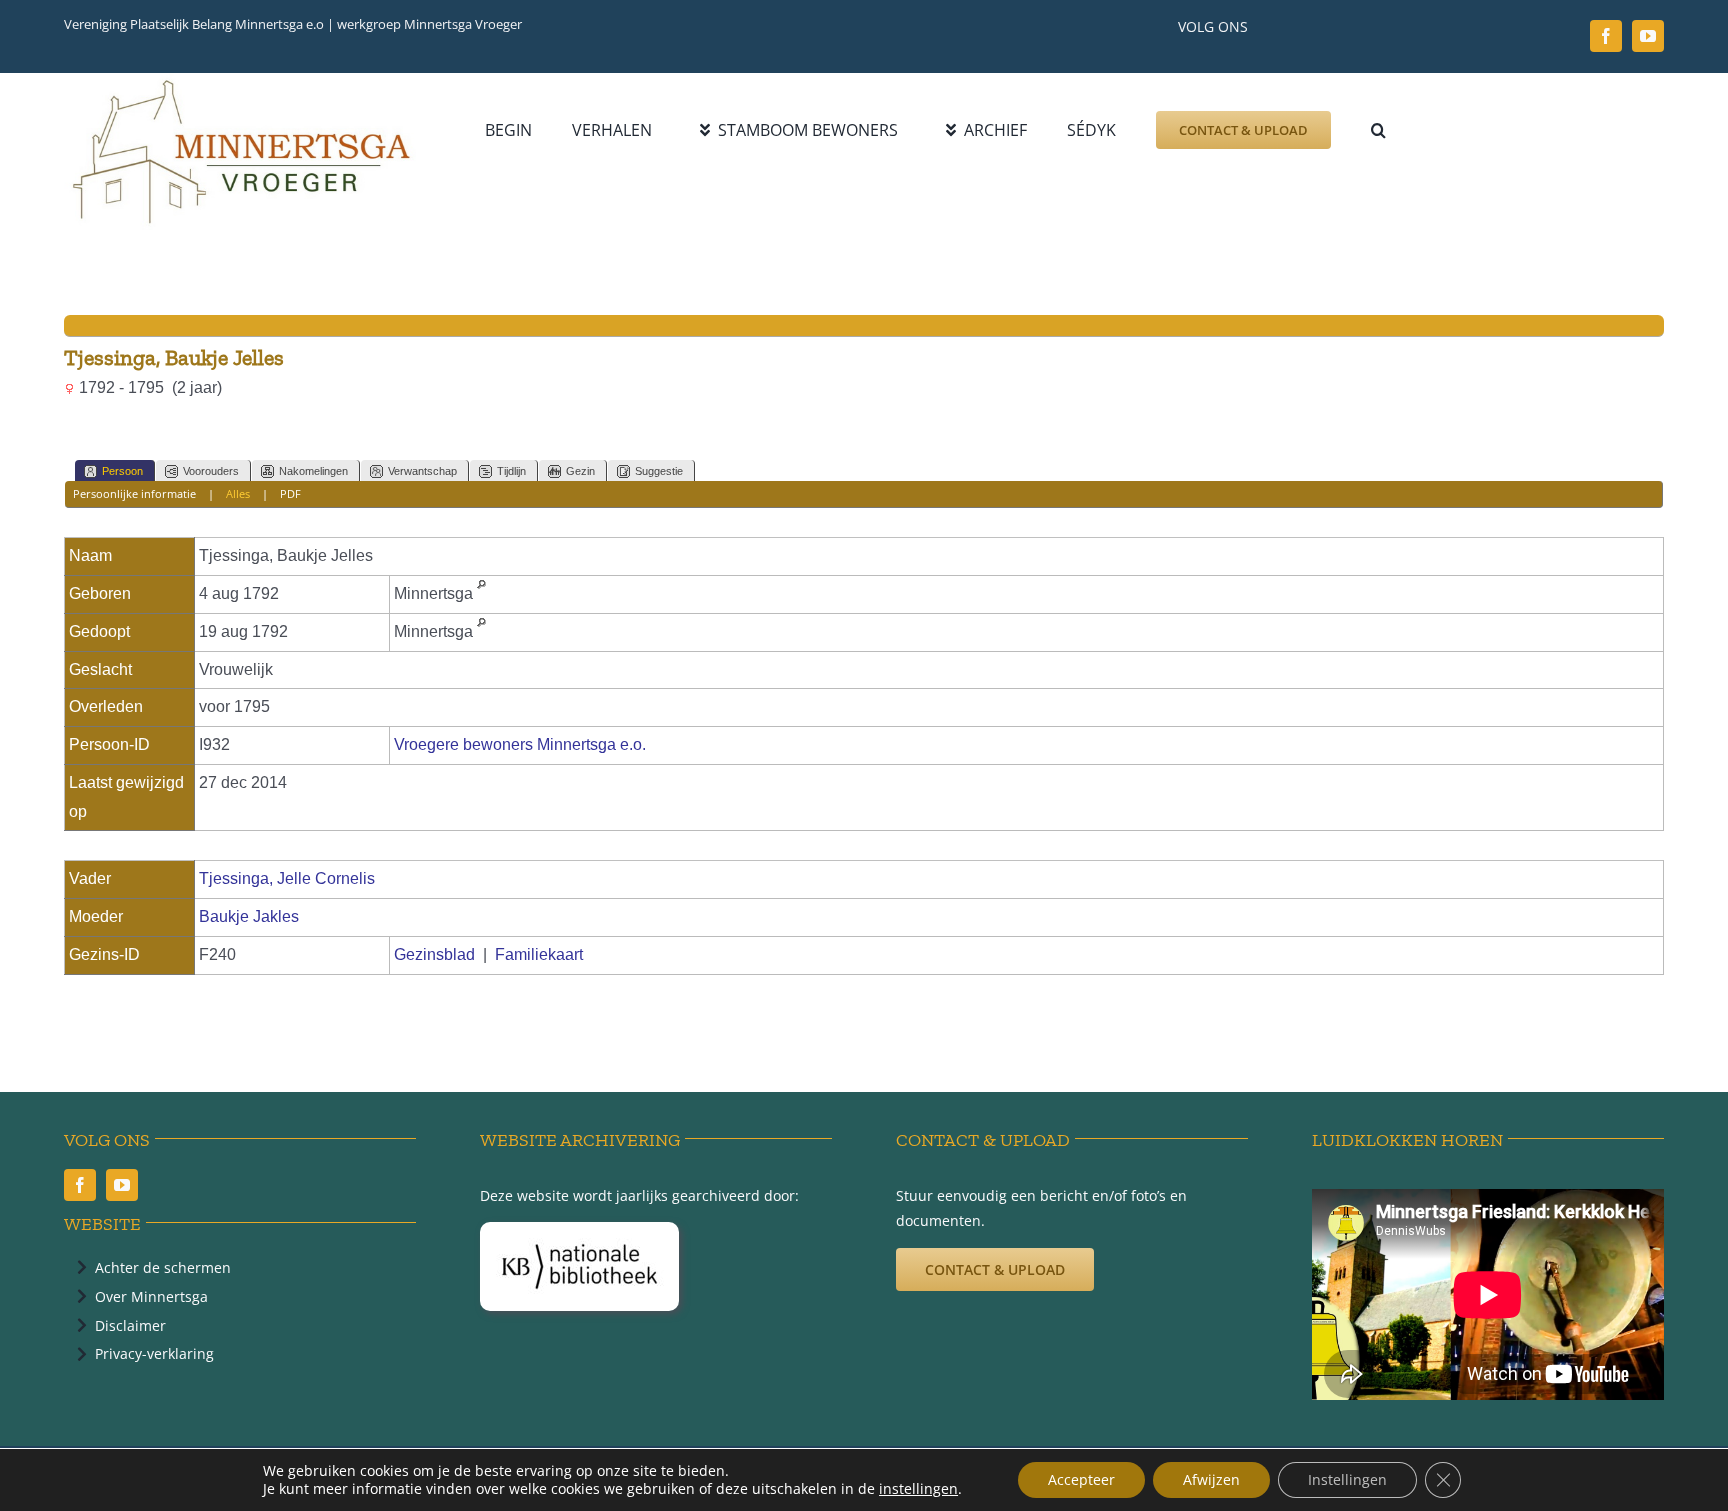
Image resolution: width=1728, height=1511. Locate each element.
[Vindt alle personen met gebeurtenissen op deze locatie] (481, 593)
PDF (290, 493)
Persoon (122, 471)
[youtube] (1648, 36)
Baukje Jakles (249, 916)
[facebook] (1606, 36)
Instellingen (1347, 1479)
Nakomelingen (313, 471)
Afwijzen (1211, 1479)
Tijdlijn (511, 471)
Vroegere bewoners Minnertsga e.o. (520, 744)
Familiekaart (539, 954)
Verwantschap (422, 471)
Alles (238, 493)
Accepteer (1081, 1479)
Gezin (580, 471)
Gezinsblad (434, 954)
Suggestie (659, 471)
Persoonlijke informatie (134, 493)
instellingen (918, 1489)
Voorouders (211, 471)
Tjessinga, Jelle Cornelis (287, 878)
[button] (1378, 130)
